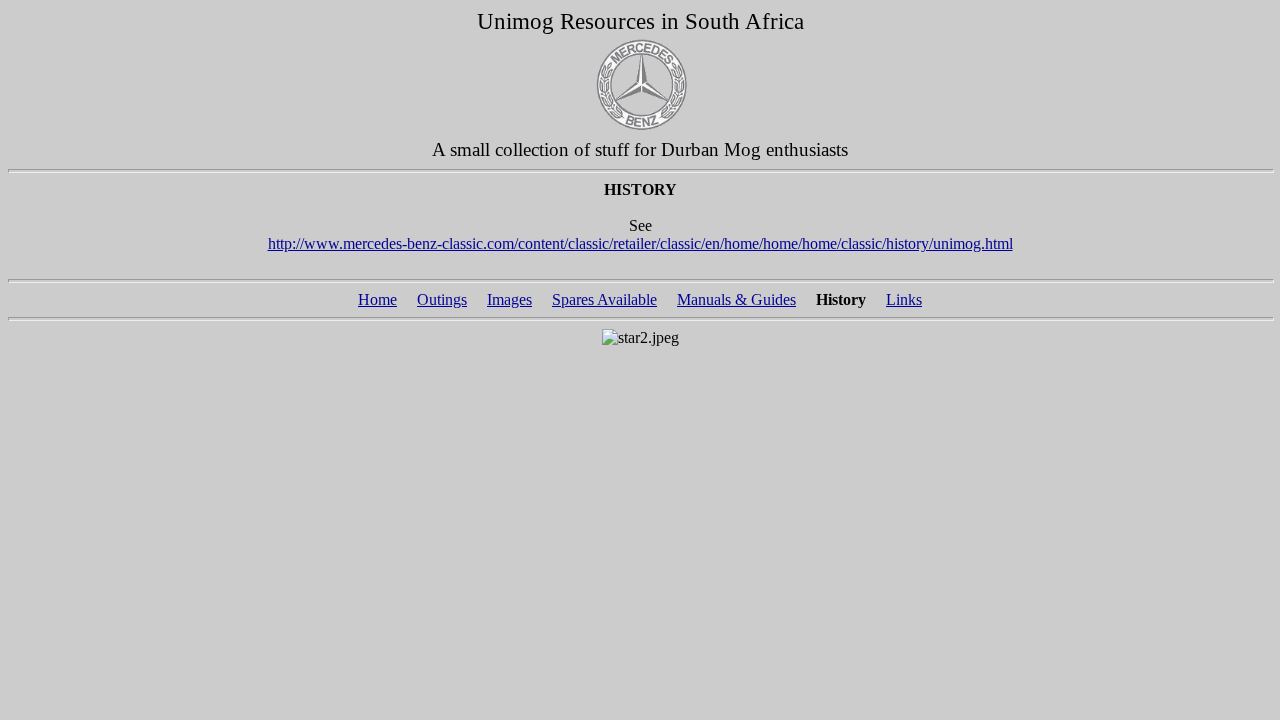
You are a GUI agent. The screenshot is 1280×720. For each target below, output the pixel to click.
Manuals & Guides (736, 299)
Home (377, 299)
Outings (442, 299)
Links (904, 299)
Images (509, 299)
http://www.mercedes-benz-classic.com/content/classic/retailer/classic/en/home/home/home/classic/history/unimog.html (640, 243)
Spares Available (604, 299)
